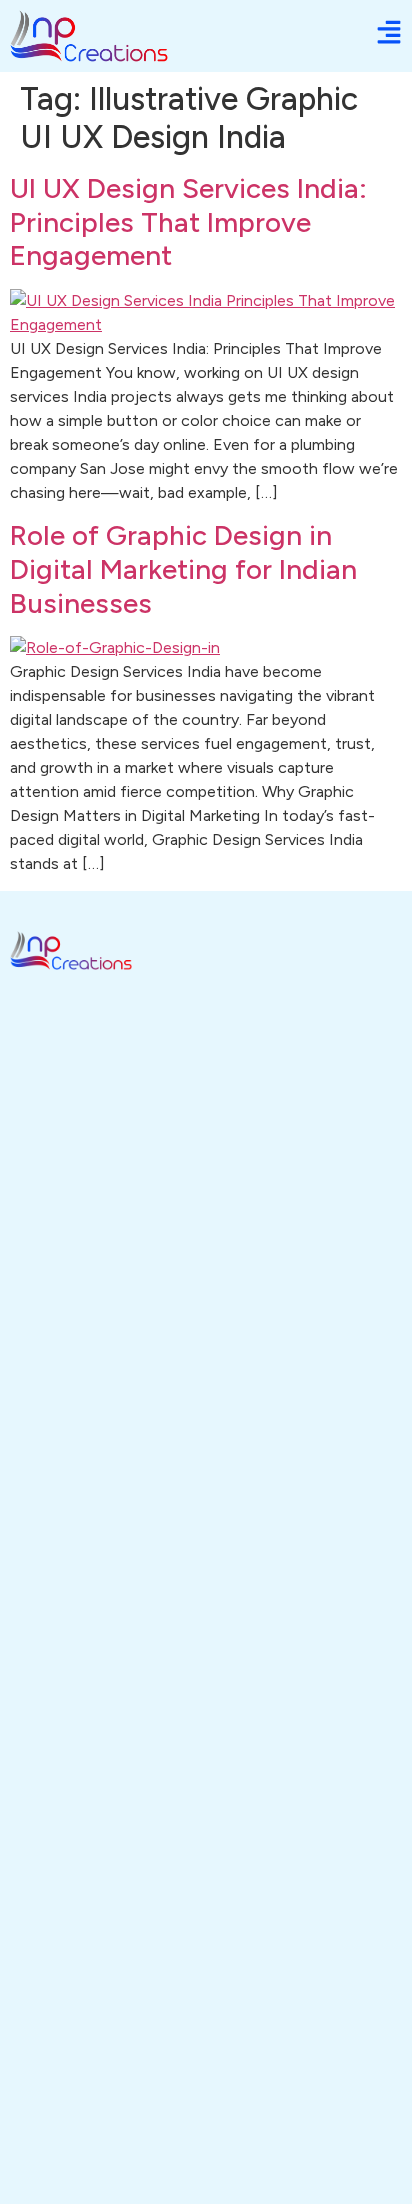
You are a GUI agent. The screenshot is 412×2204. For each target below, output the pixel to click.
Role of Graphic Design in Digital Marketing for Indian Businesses (183, 568)
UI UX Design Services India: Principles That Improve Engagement (188, 221)
